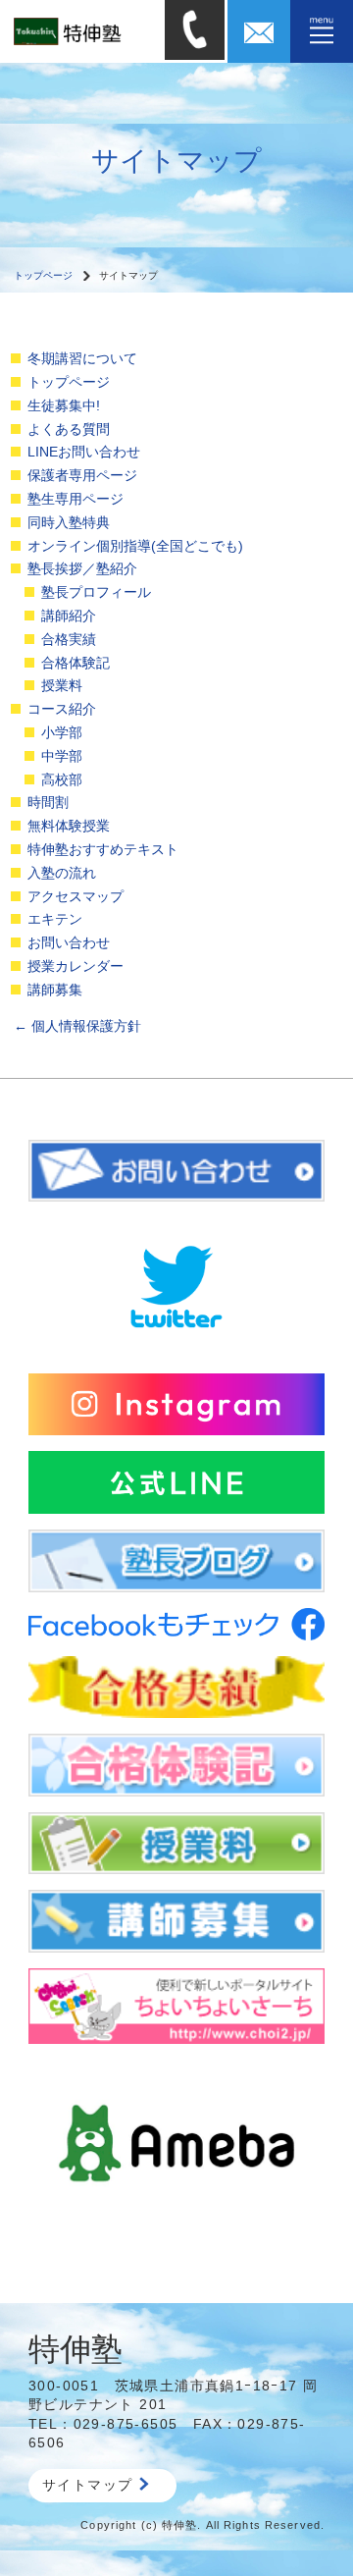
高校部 (62, 779)
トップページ (43, 275)
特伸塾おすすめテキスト (103, 849)
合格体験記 (76, 663)
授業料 (62, 685)
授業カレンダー (76, 966)
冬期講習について (82, 358)
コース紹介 (62, 709)
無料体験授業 (69, 826)
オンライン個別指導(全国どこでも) (135, 546)
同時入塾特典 (69, 522)
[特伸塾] (82, 30)
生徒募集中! (64, 405)
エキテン (55, 919)
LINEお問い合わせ (84, 452)
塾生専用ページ (76, 499)
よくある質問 (69, 429)
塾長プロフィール (96, 592)
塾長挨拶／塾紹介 (82, 568)
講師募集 (55, 990)
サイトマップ (87, 2485)
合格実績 (69, 639)
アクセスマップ (76, 896)
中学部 (62, 756)
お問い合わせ (69, 942)
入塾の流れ (62, 873)
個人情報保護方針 (77, 1026)
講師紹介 (69, 616)
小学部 (62, 732)
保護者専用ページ (82, 475)
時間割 (48, 802)
